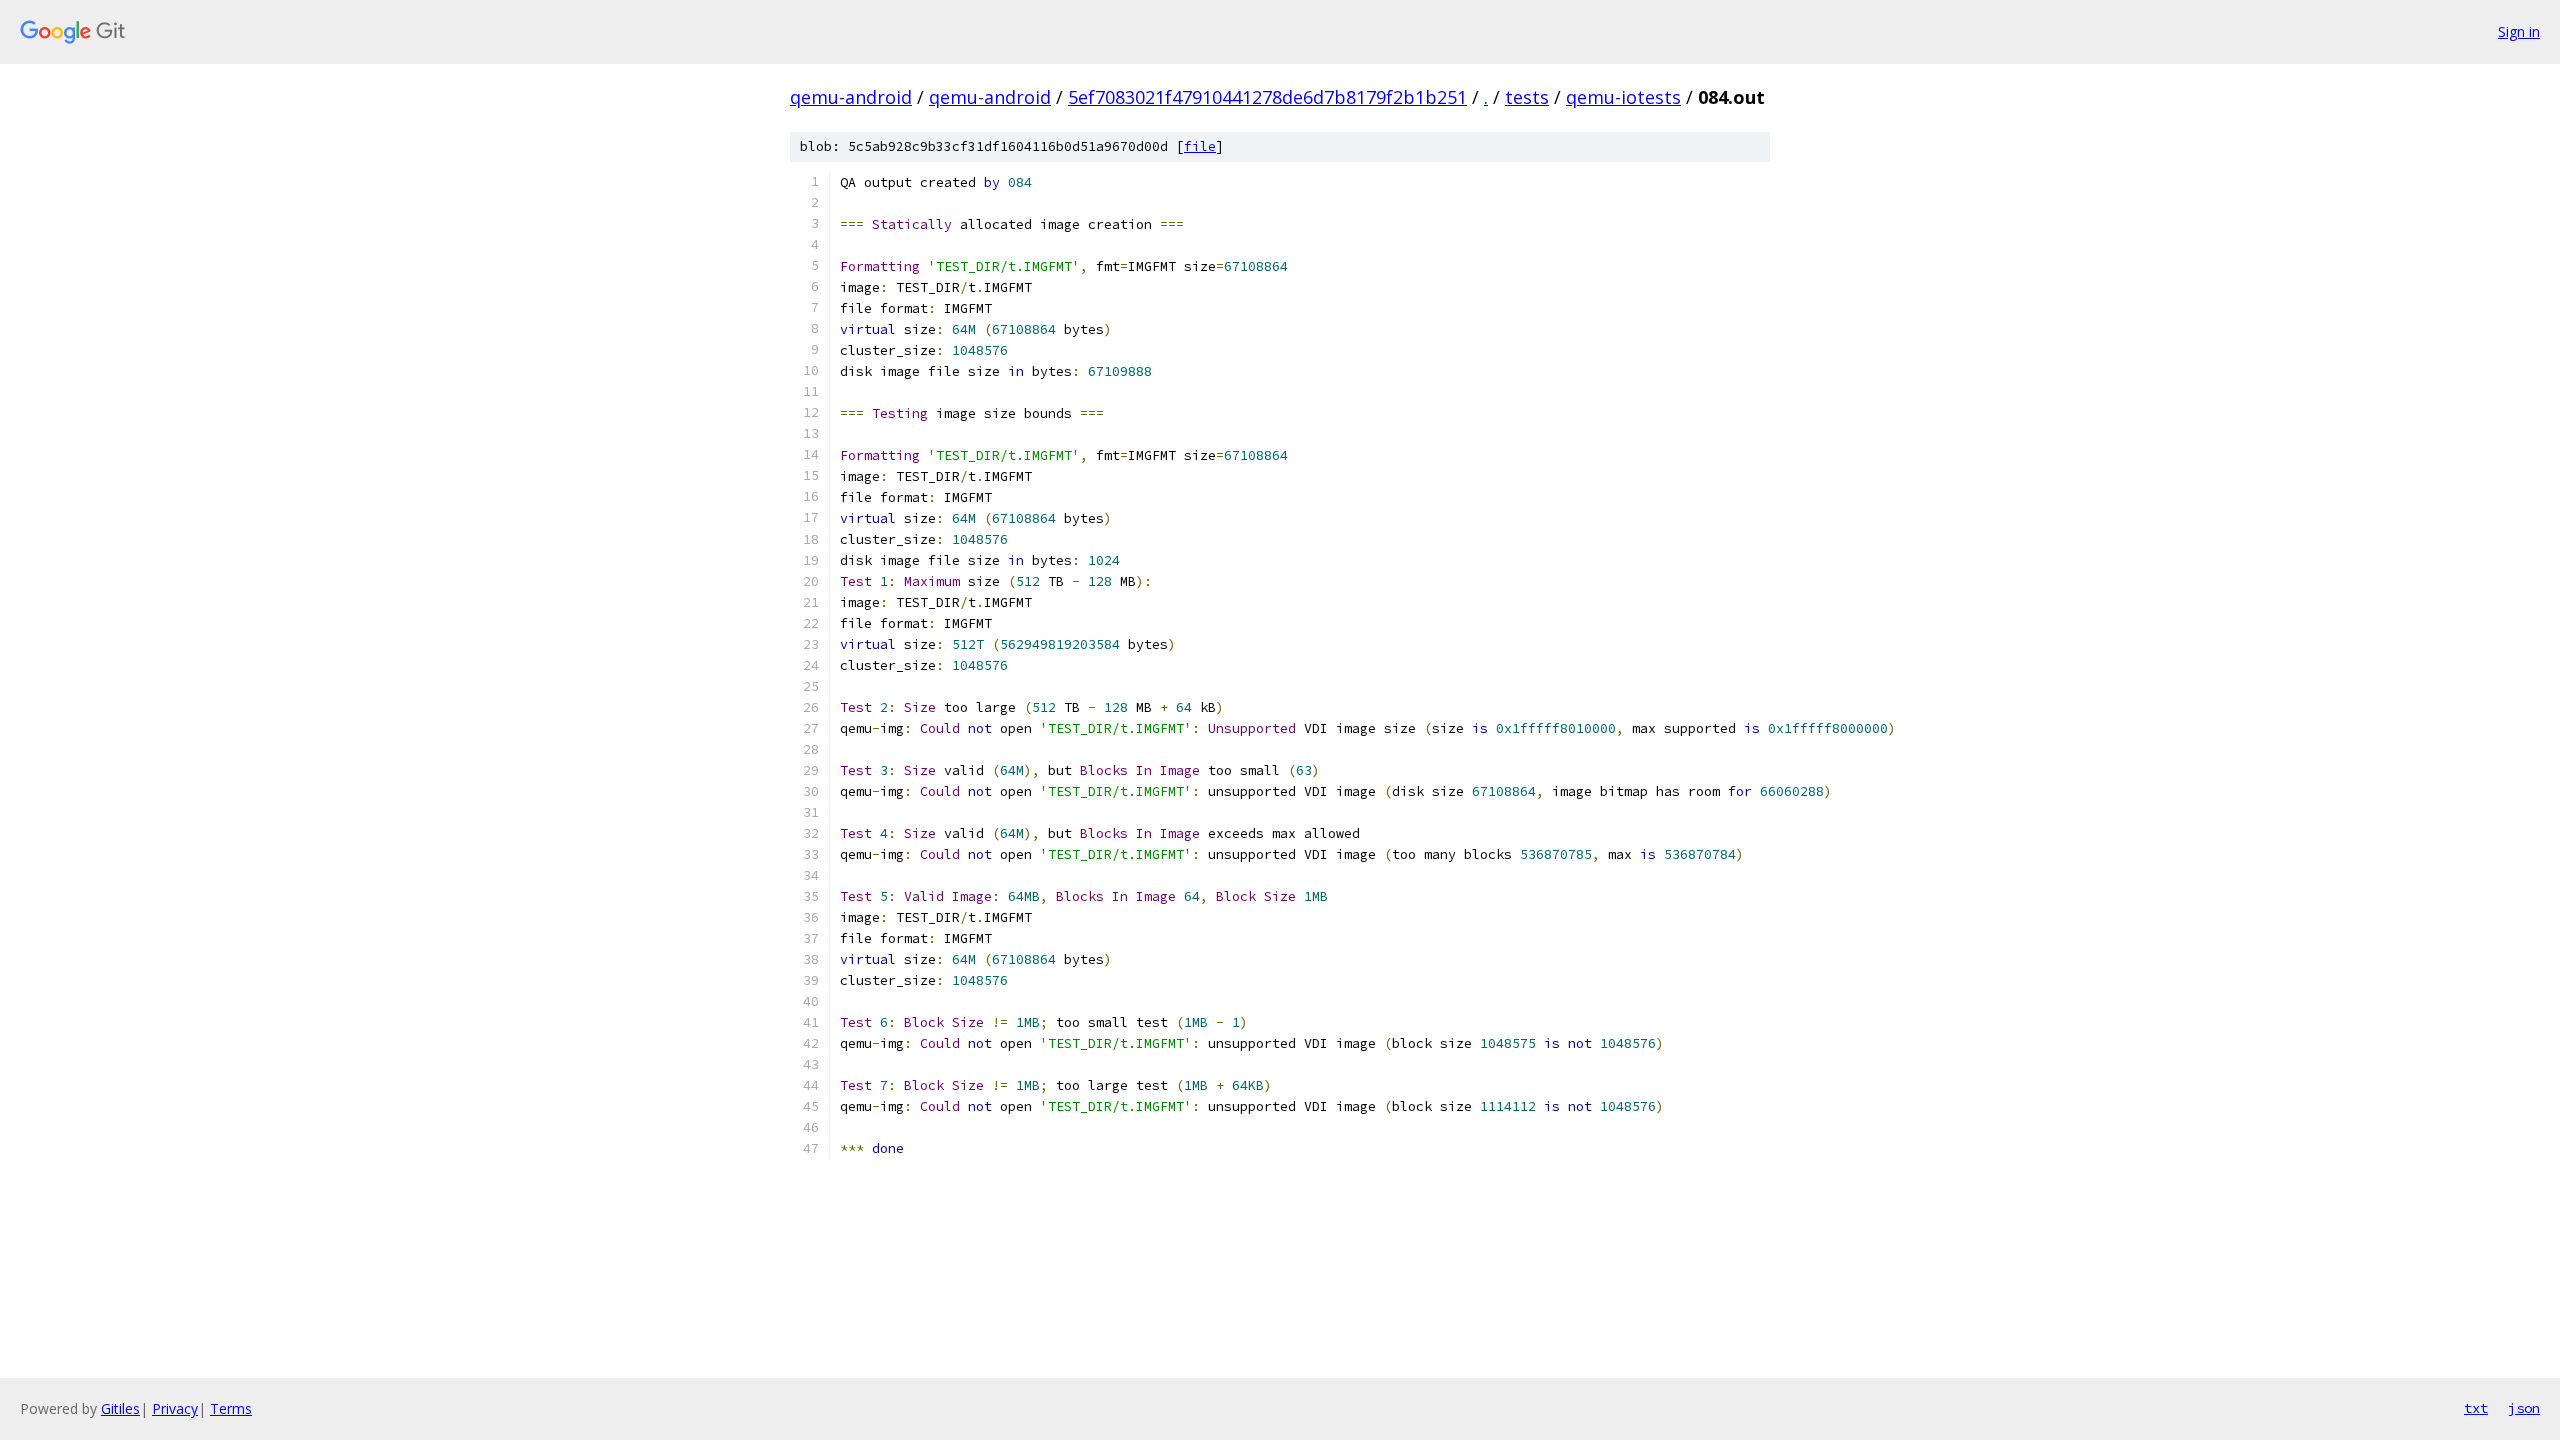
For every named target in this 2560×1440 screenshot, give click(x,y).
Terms (231, 1408)
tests (1527, 97)
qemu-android (851, 97)
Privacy (175, 1408)
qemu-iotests (1623, 97)
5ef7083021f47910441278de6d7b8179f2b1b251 (1267, 97)
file (1200, 146)
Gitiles (120, 1408)
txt (2476, 1408)
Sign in (2519, 31)
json (2524, 1408)
